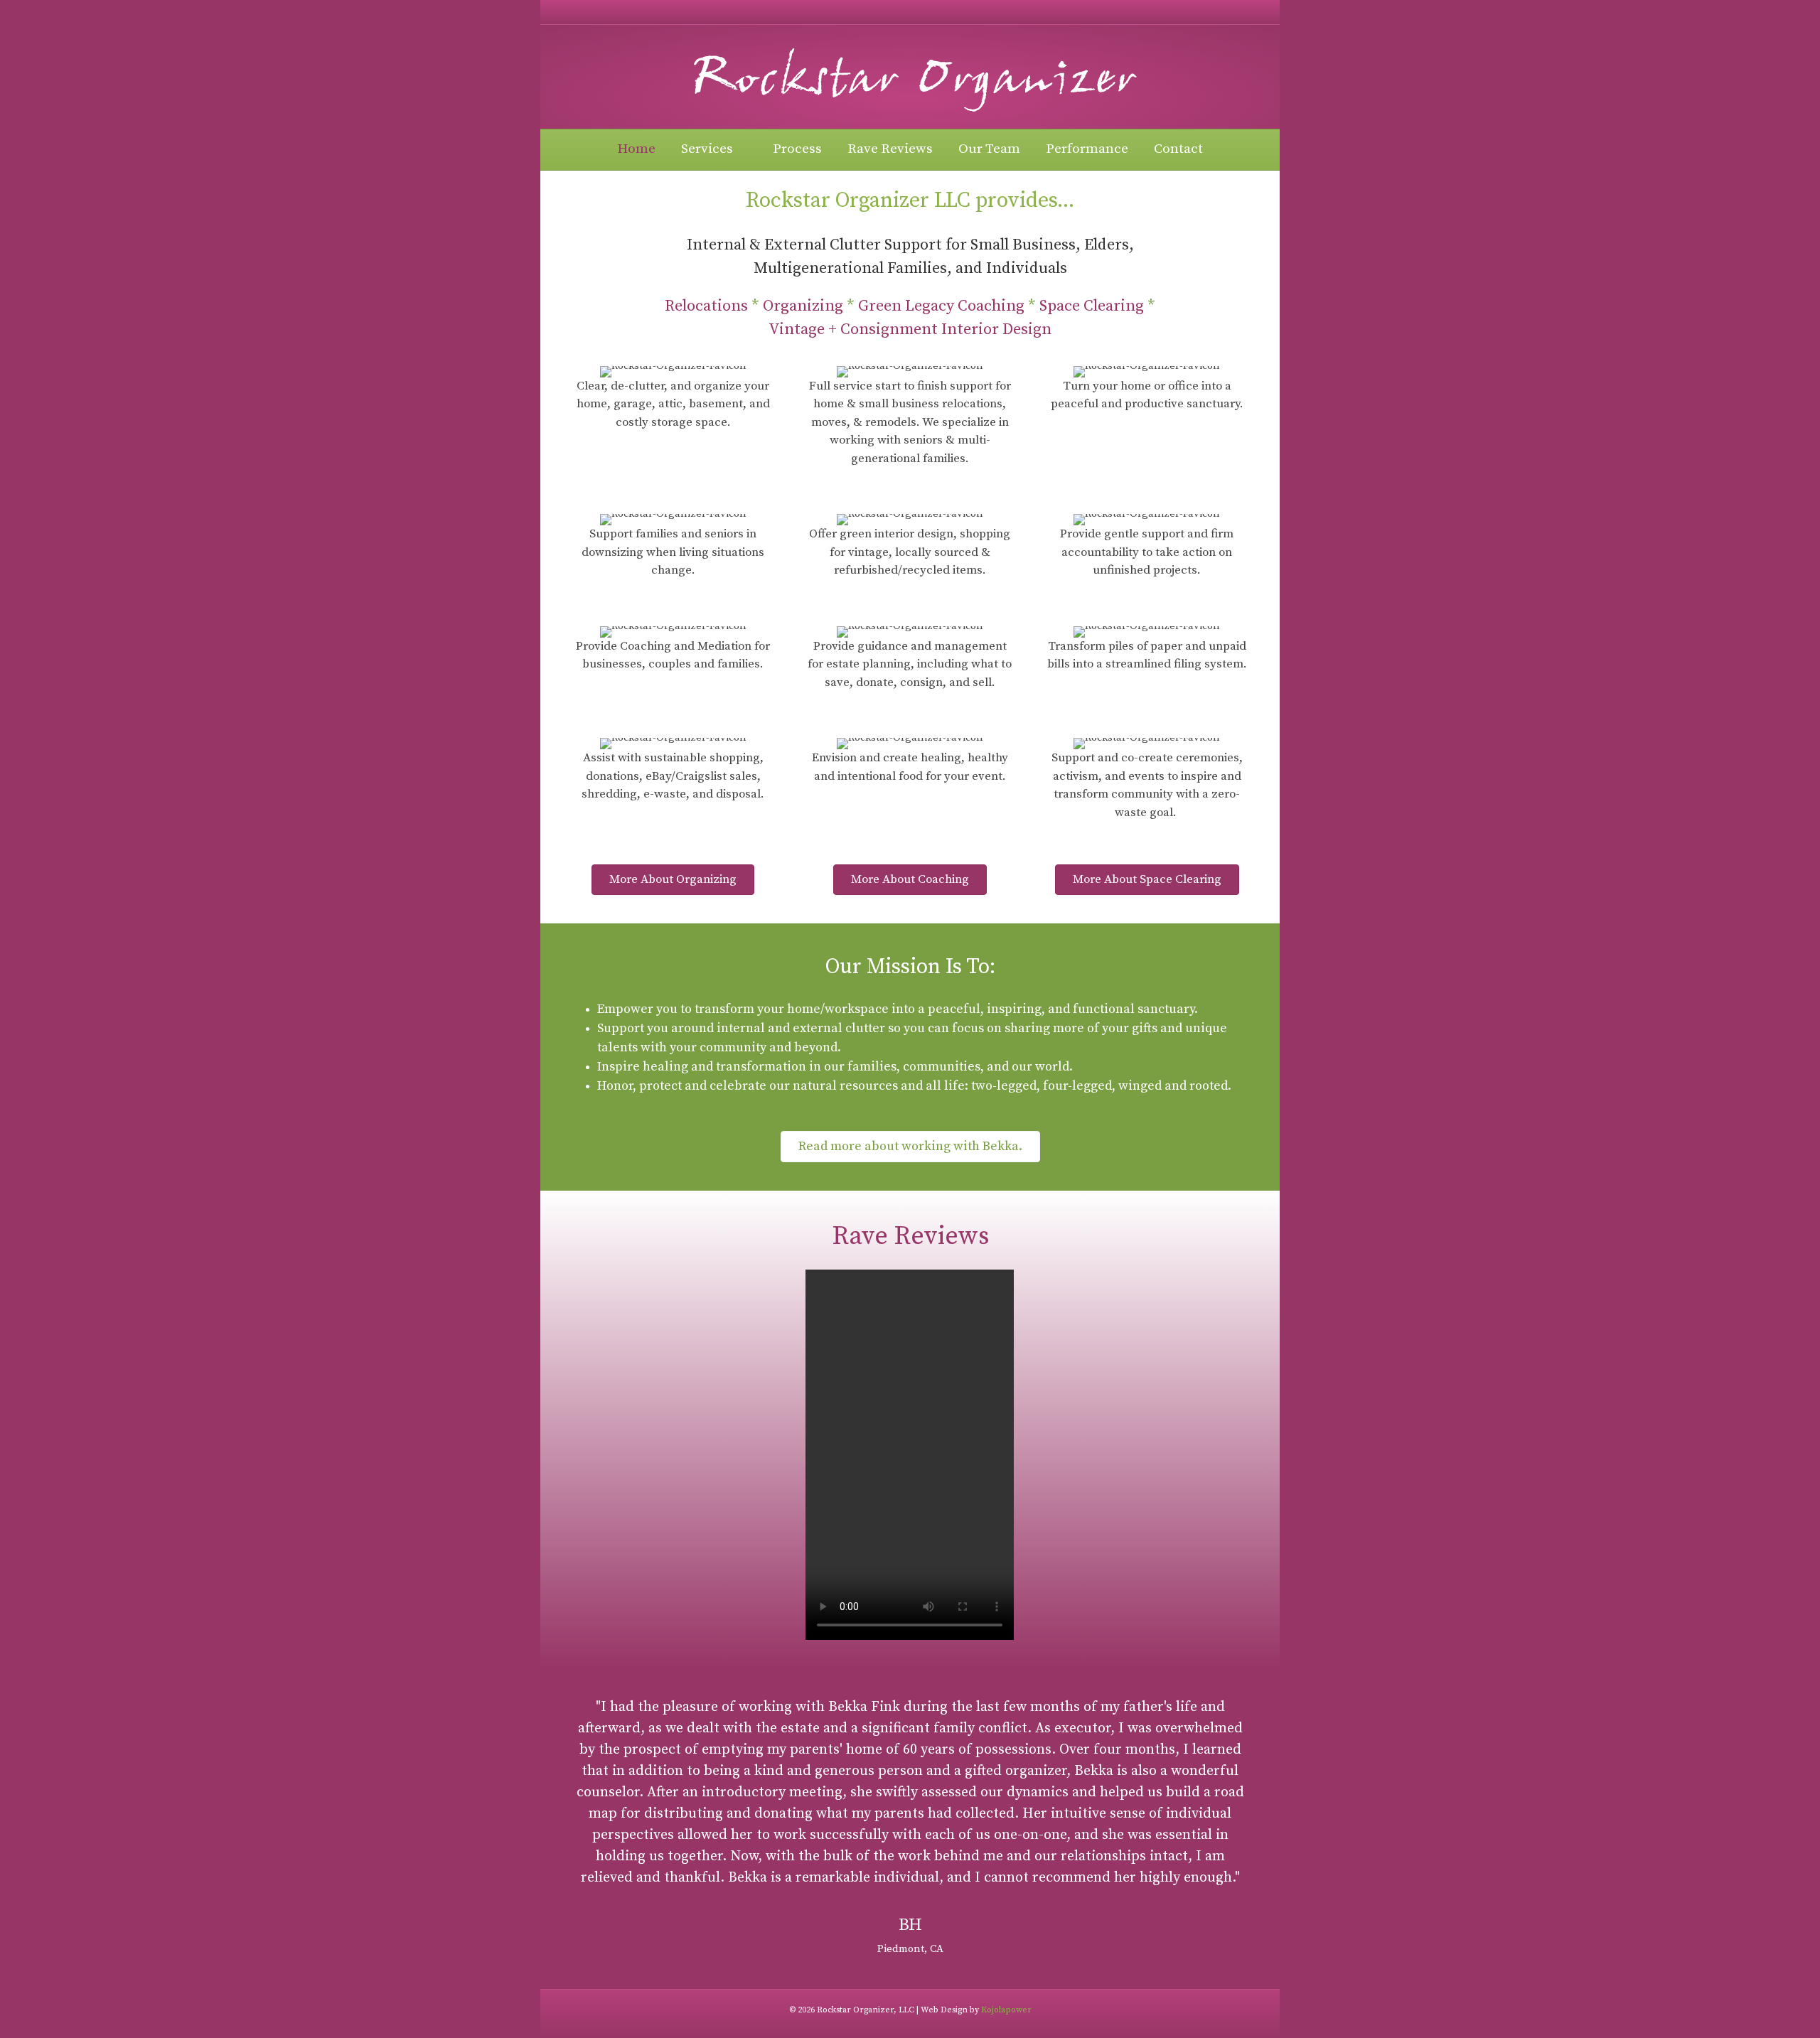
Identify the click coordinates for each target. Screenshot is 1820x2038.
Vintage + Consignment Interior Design (910, 329)
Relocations (706, 306)
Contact (1178, 149)
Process (797, 149)
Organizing (803, 306)
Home (636, 149)
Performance (1087, 149)
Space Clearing (1092, 306)
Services (707, 149)
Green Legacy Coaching (941, 306)
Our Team (989, 149)
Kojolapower (1006, 2010)
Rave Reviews (890, 149)
